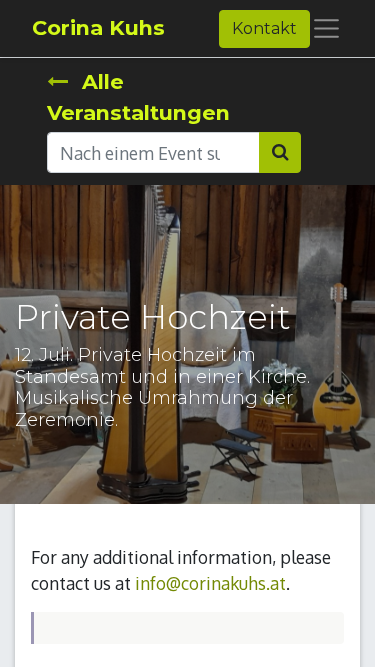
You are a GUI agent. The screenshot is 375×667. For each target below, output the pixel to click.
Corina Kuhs (98, 27)
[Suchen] (280, 152)
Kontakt (264, 28)
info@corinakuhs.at (210, 583)
